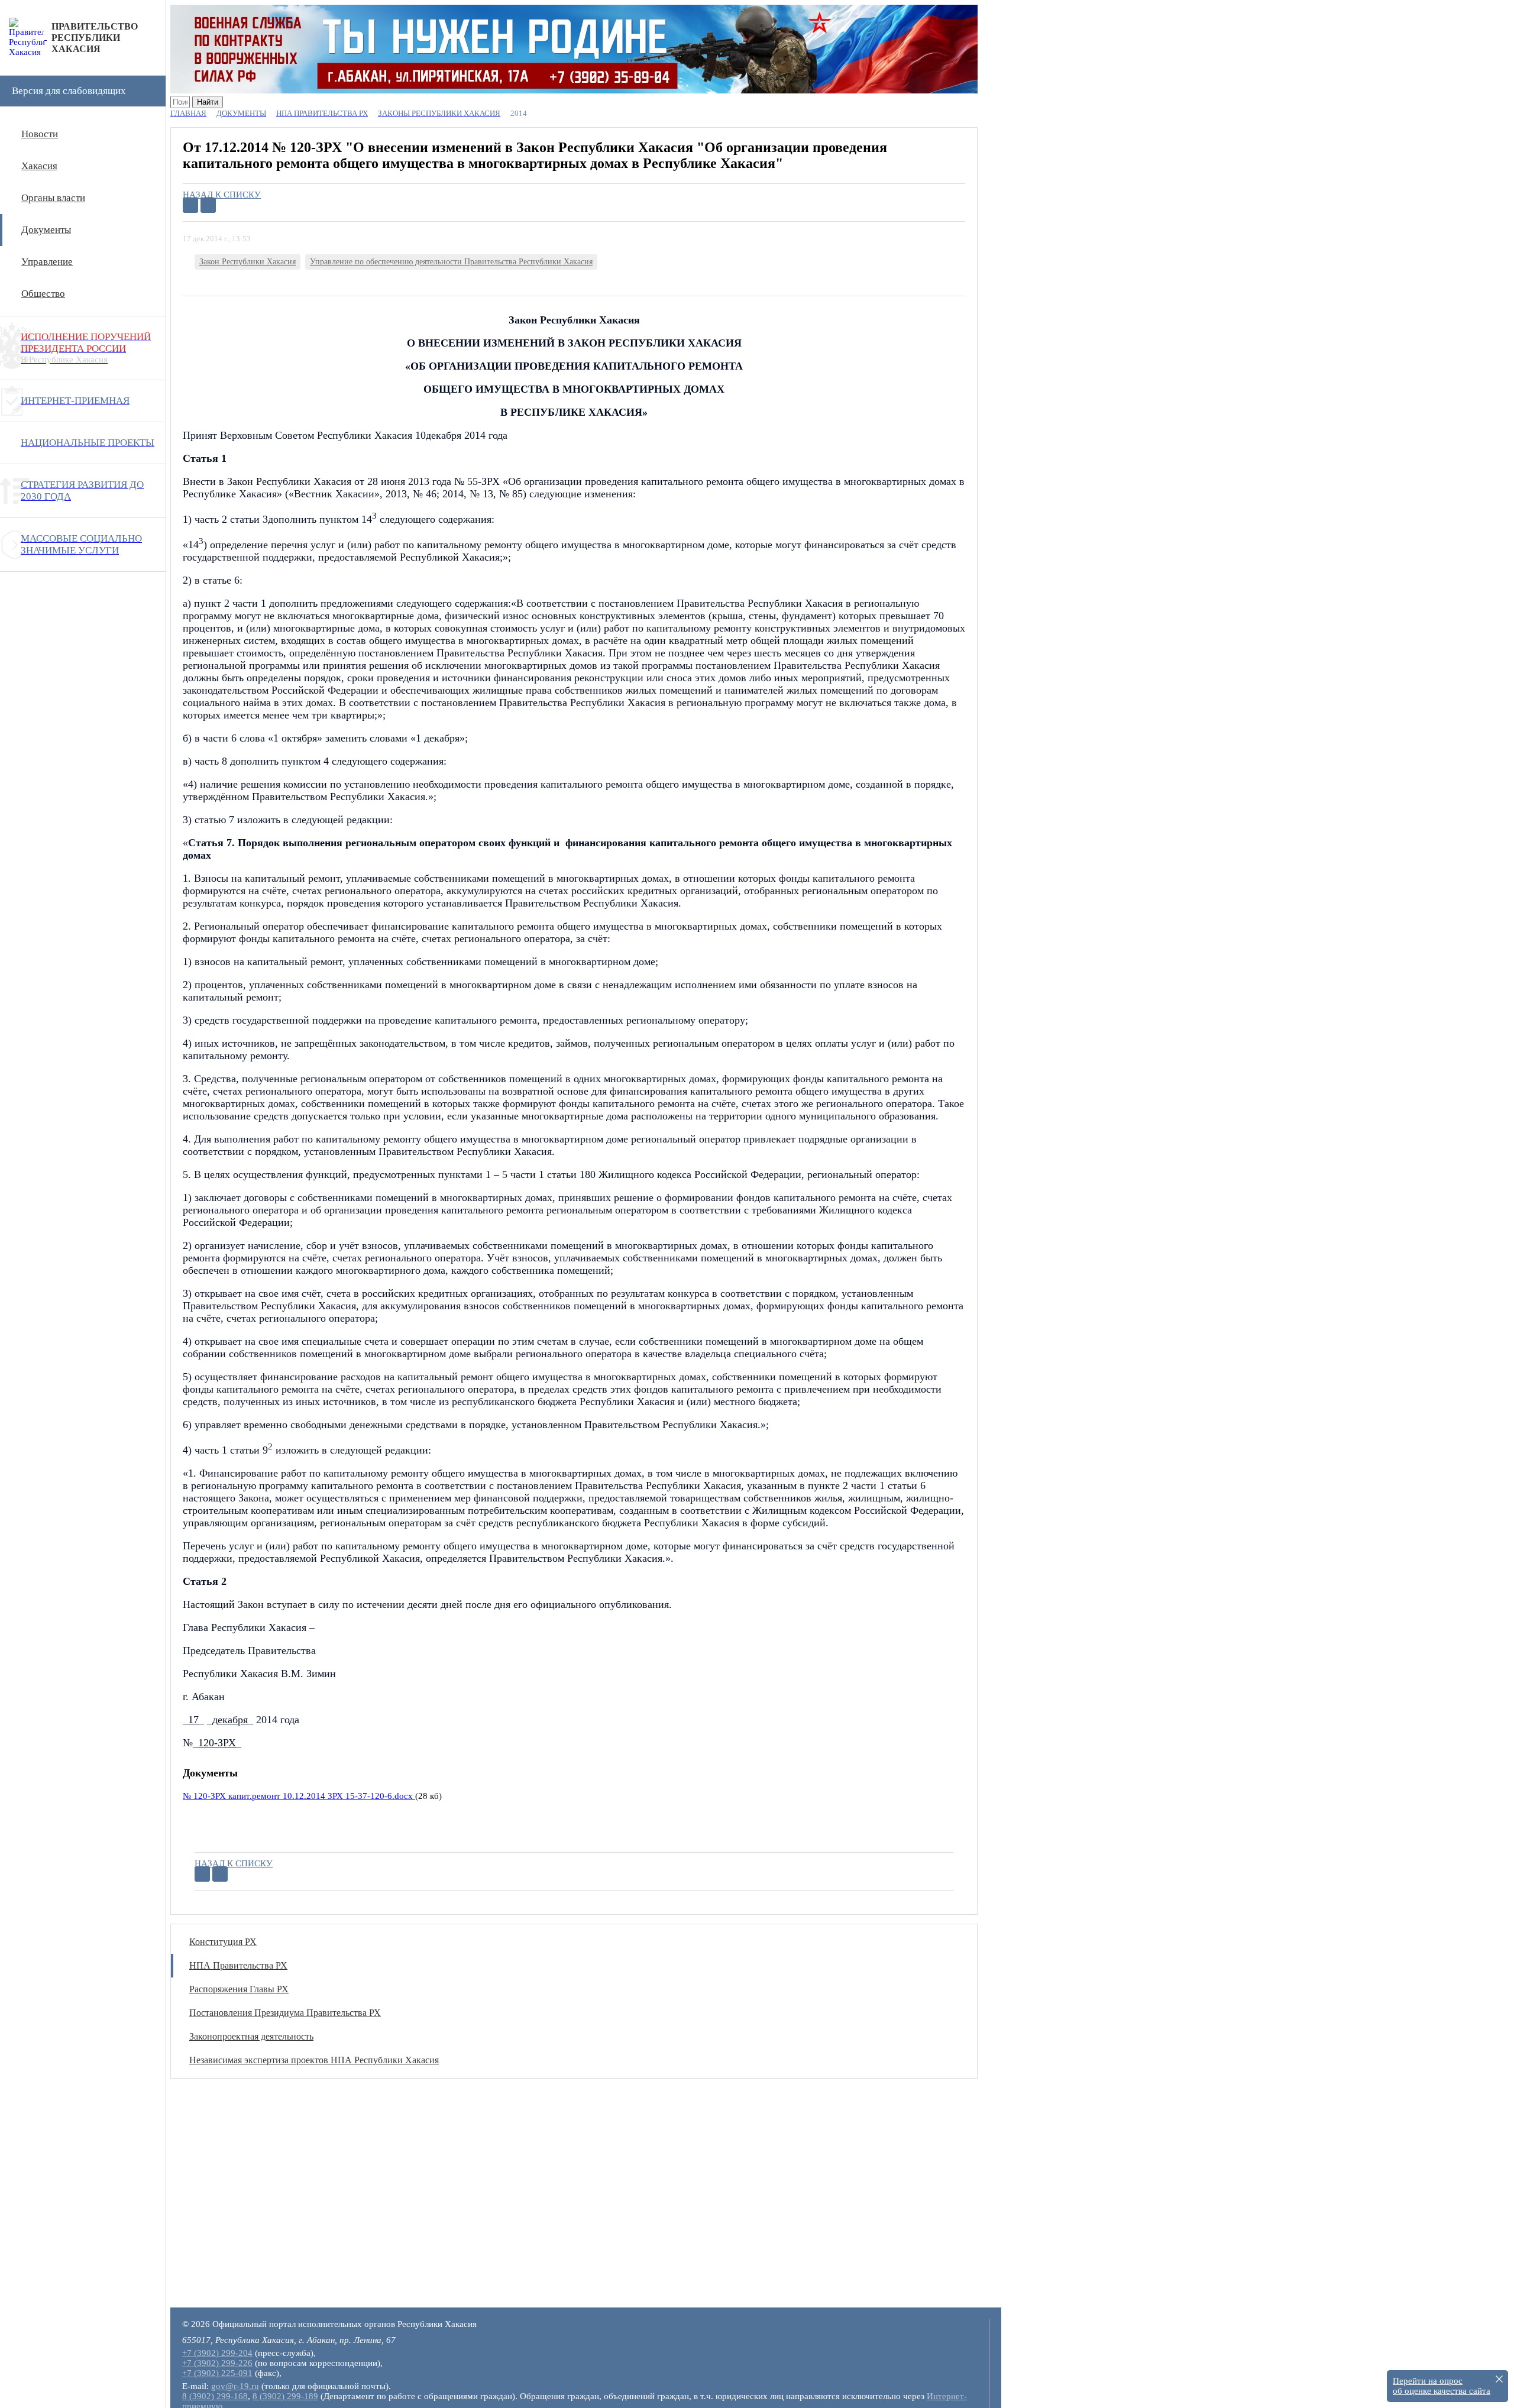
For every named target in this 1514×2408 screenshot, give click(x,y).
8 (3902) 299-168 (215, 2396)
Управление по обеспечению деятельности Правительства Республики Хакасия (451, 262)
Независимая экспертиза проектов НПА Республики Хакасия (314, 2060)
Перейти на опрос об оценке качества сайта (1442, 2386)
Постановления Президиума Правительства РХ (285, 2013)
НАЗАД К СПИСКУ (222, 195)
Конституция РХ (223, 1942)
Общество (43, 294)
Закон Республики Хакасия (248, 262)
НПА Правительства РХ (238, 1965)
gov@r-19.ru (235, 2386)
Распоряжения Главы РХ (239, 1989)
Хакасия (39, 166)
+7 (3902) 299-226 (217, 2363)
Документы (46, 230)
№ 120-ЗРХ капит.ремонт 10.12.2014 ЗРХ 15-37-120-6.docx (299, 1796)
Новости (40, 134)
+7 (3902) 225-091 (217, 2373)
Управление (47, 262)
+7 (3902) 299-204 (217, 2353)
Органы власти (53, 198)
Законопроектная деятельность (251, 2036)
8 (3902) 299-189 (285, 2396)
